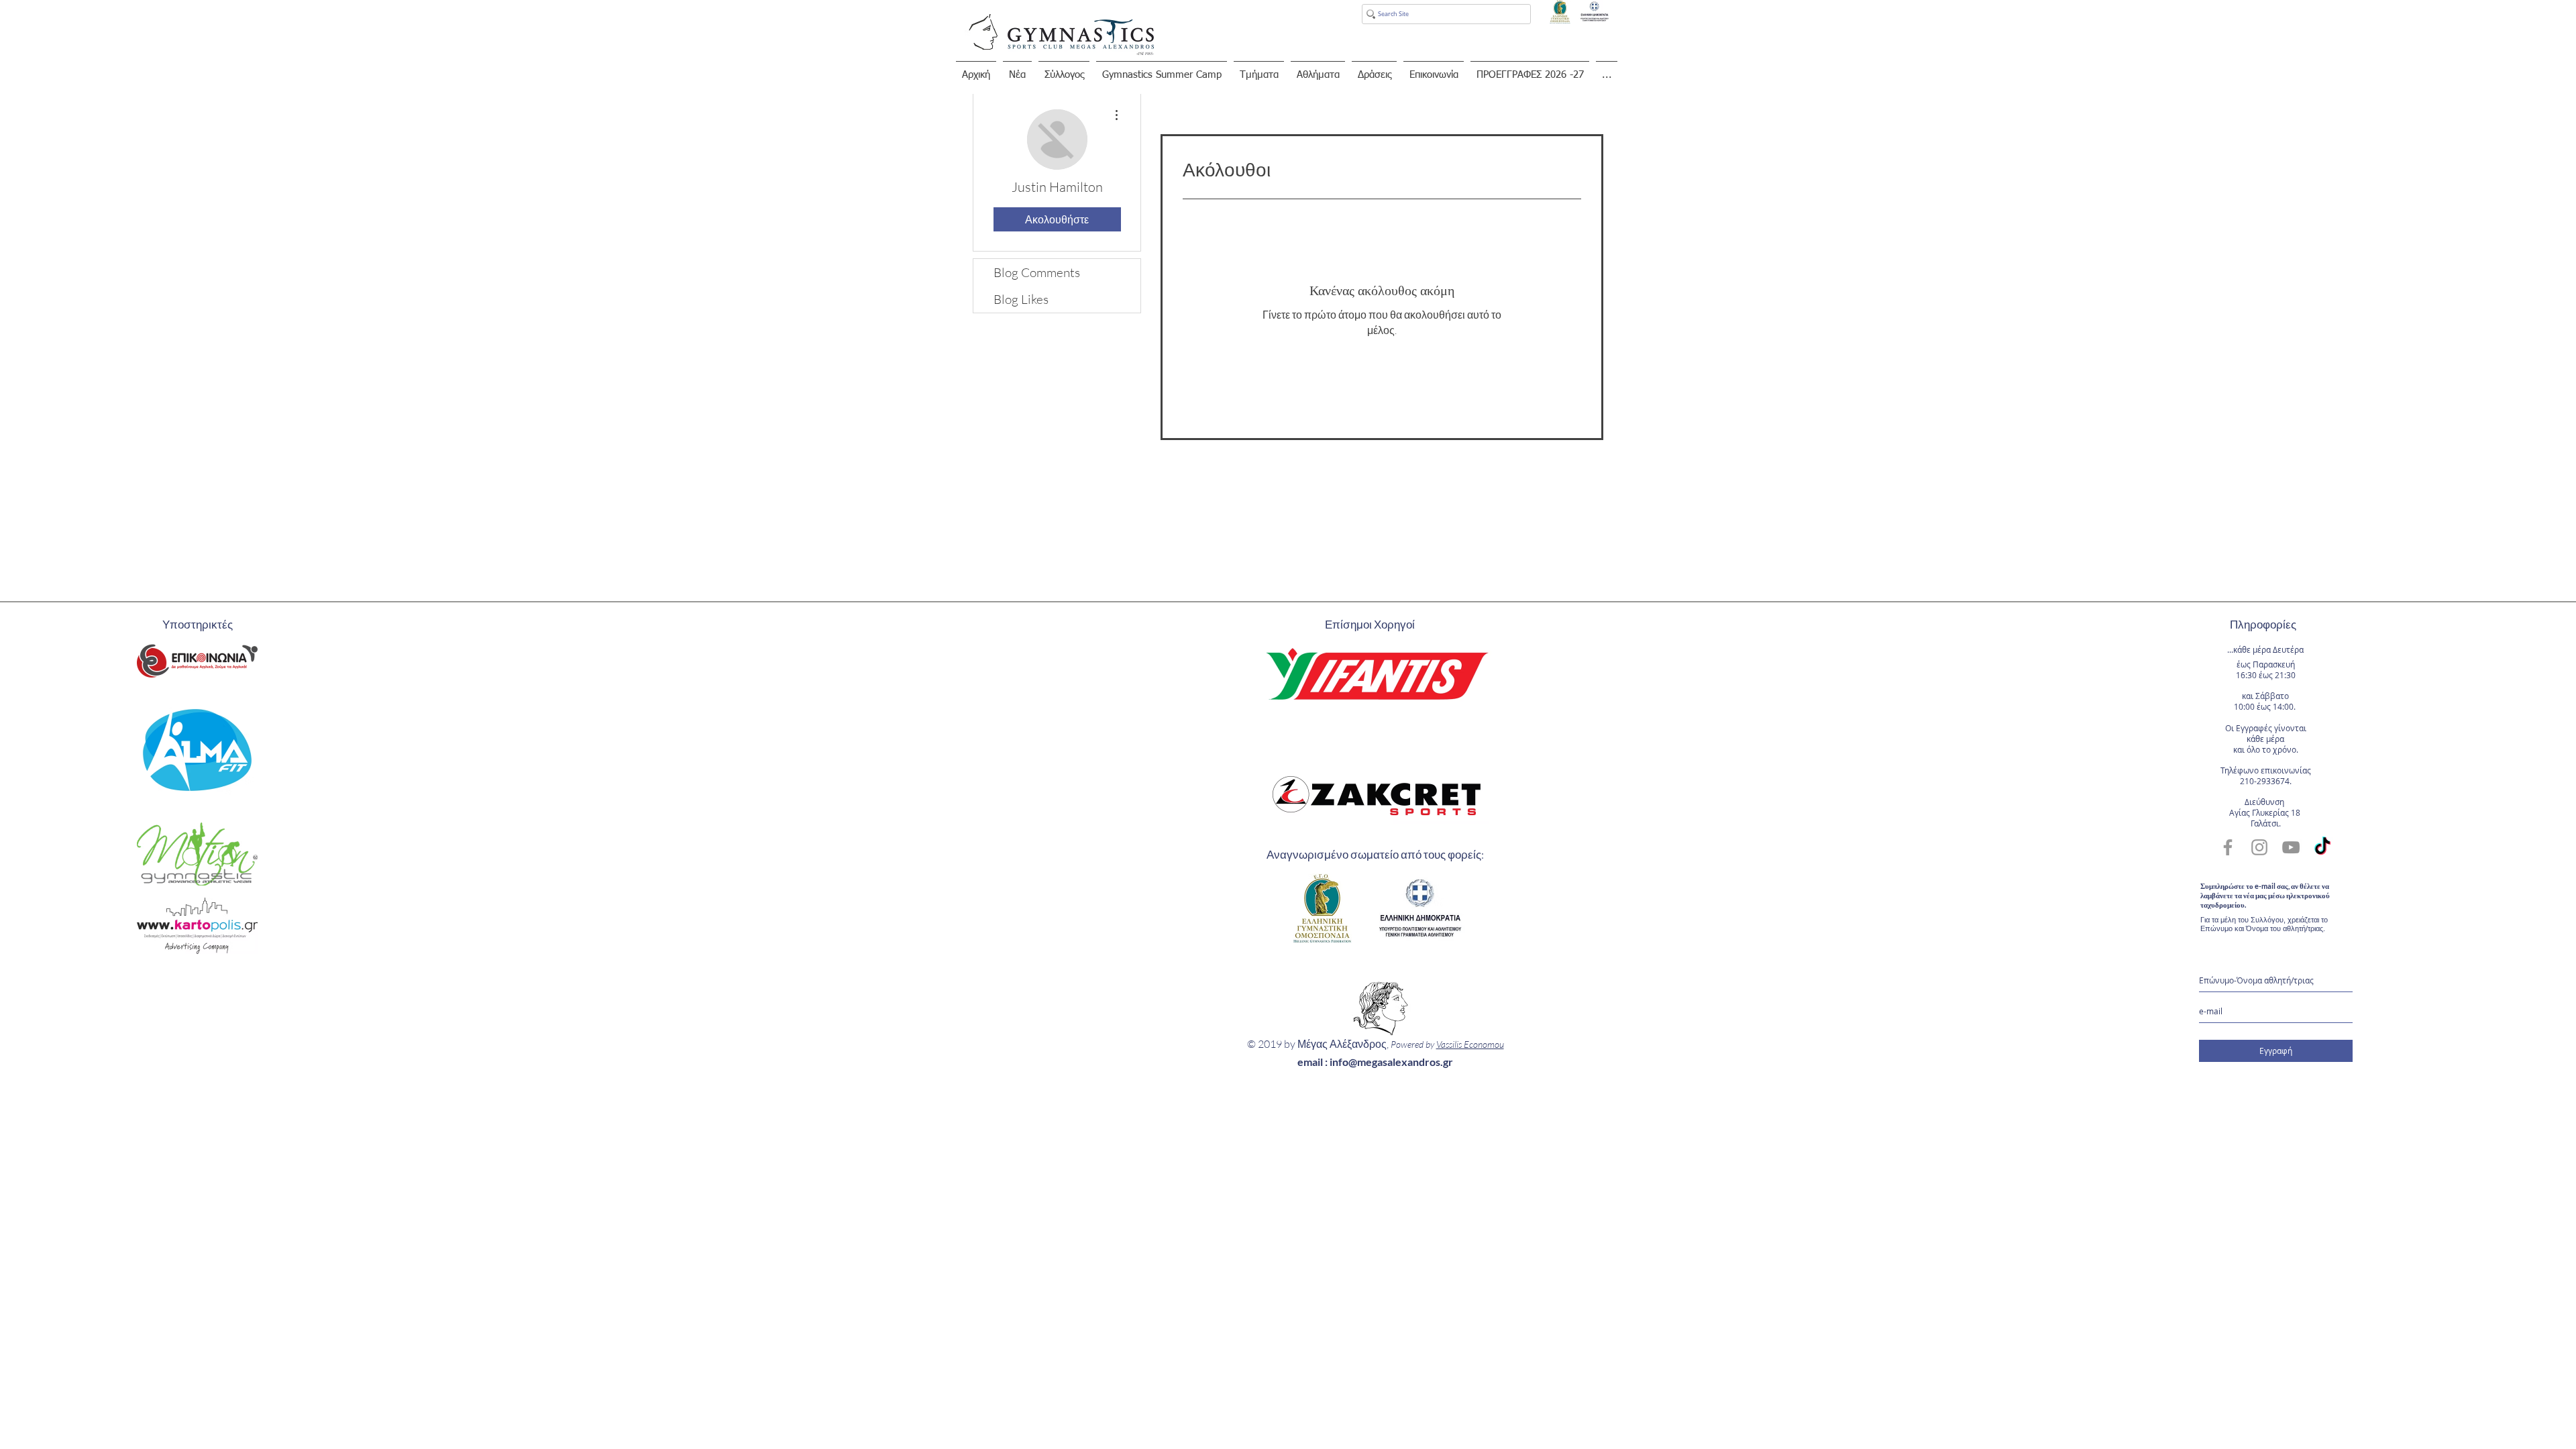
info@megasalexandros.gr (1391, 1062)
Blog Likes (1021, 299)
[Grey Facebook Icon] (2228, 847)
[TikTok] (2322, 847)
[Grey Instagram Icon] (2259, 847)
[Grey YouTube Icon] (2291, 847)
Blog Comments (1037, 272)
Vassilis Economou (1470, 1044)
